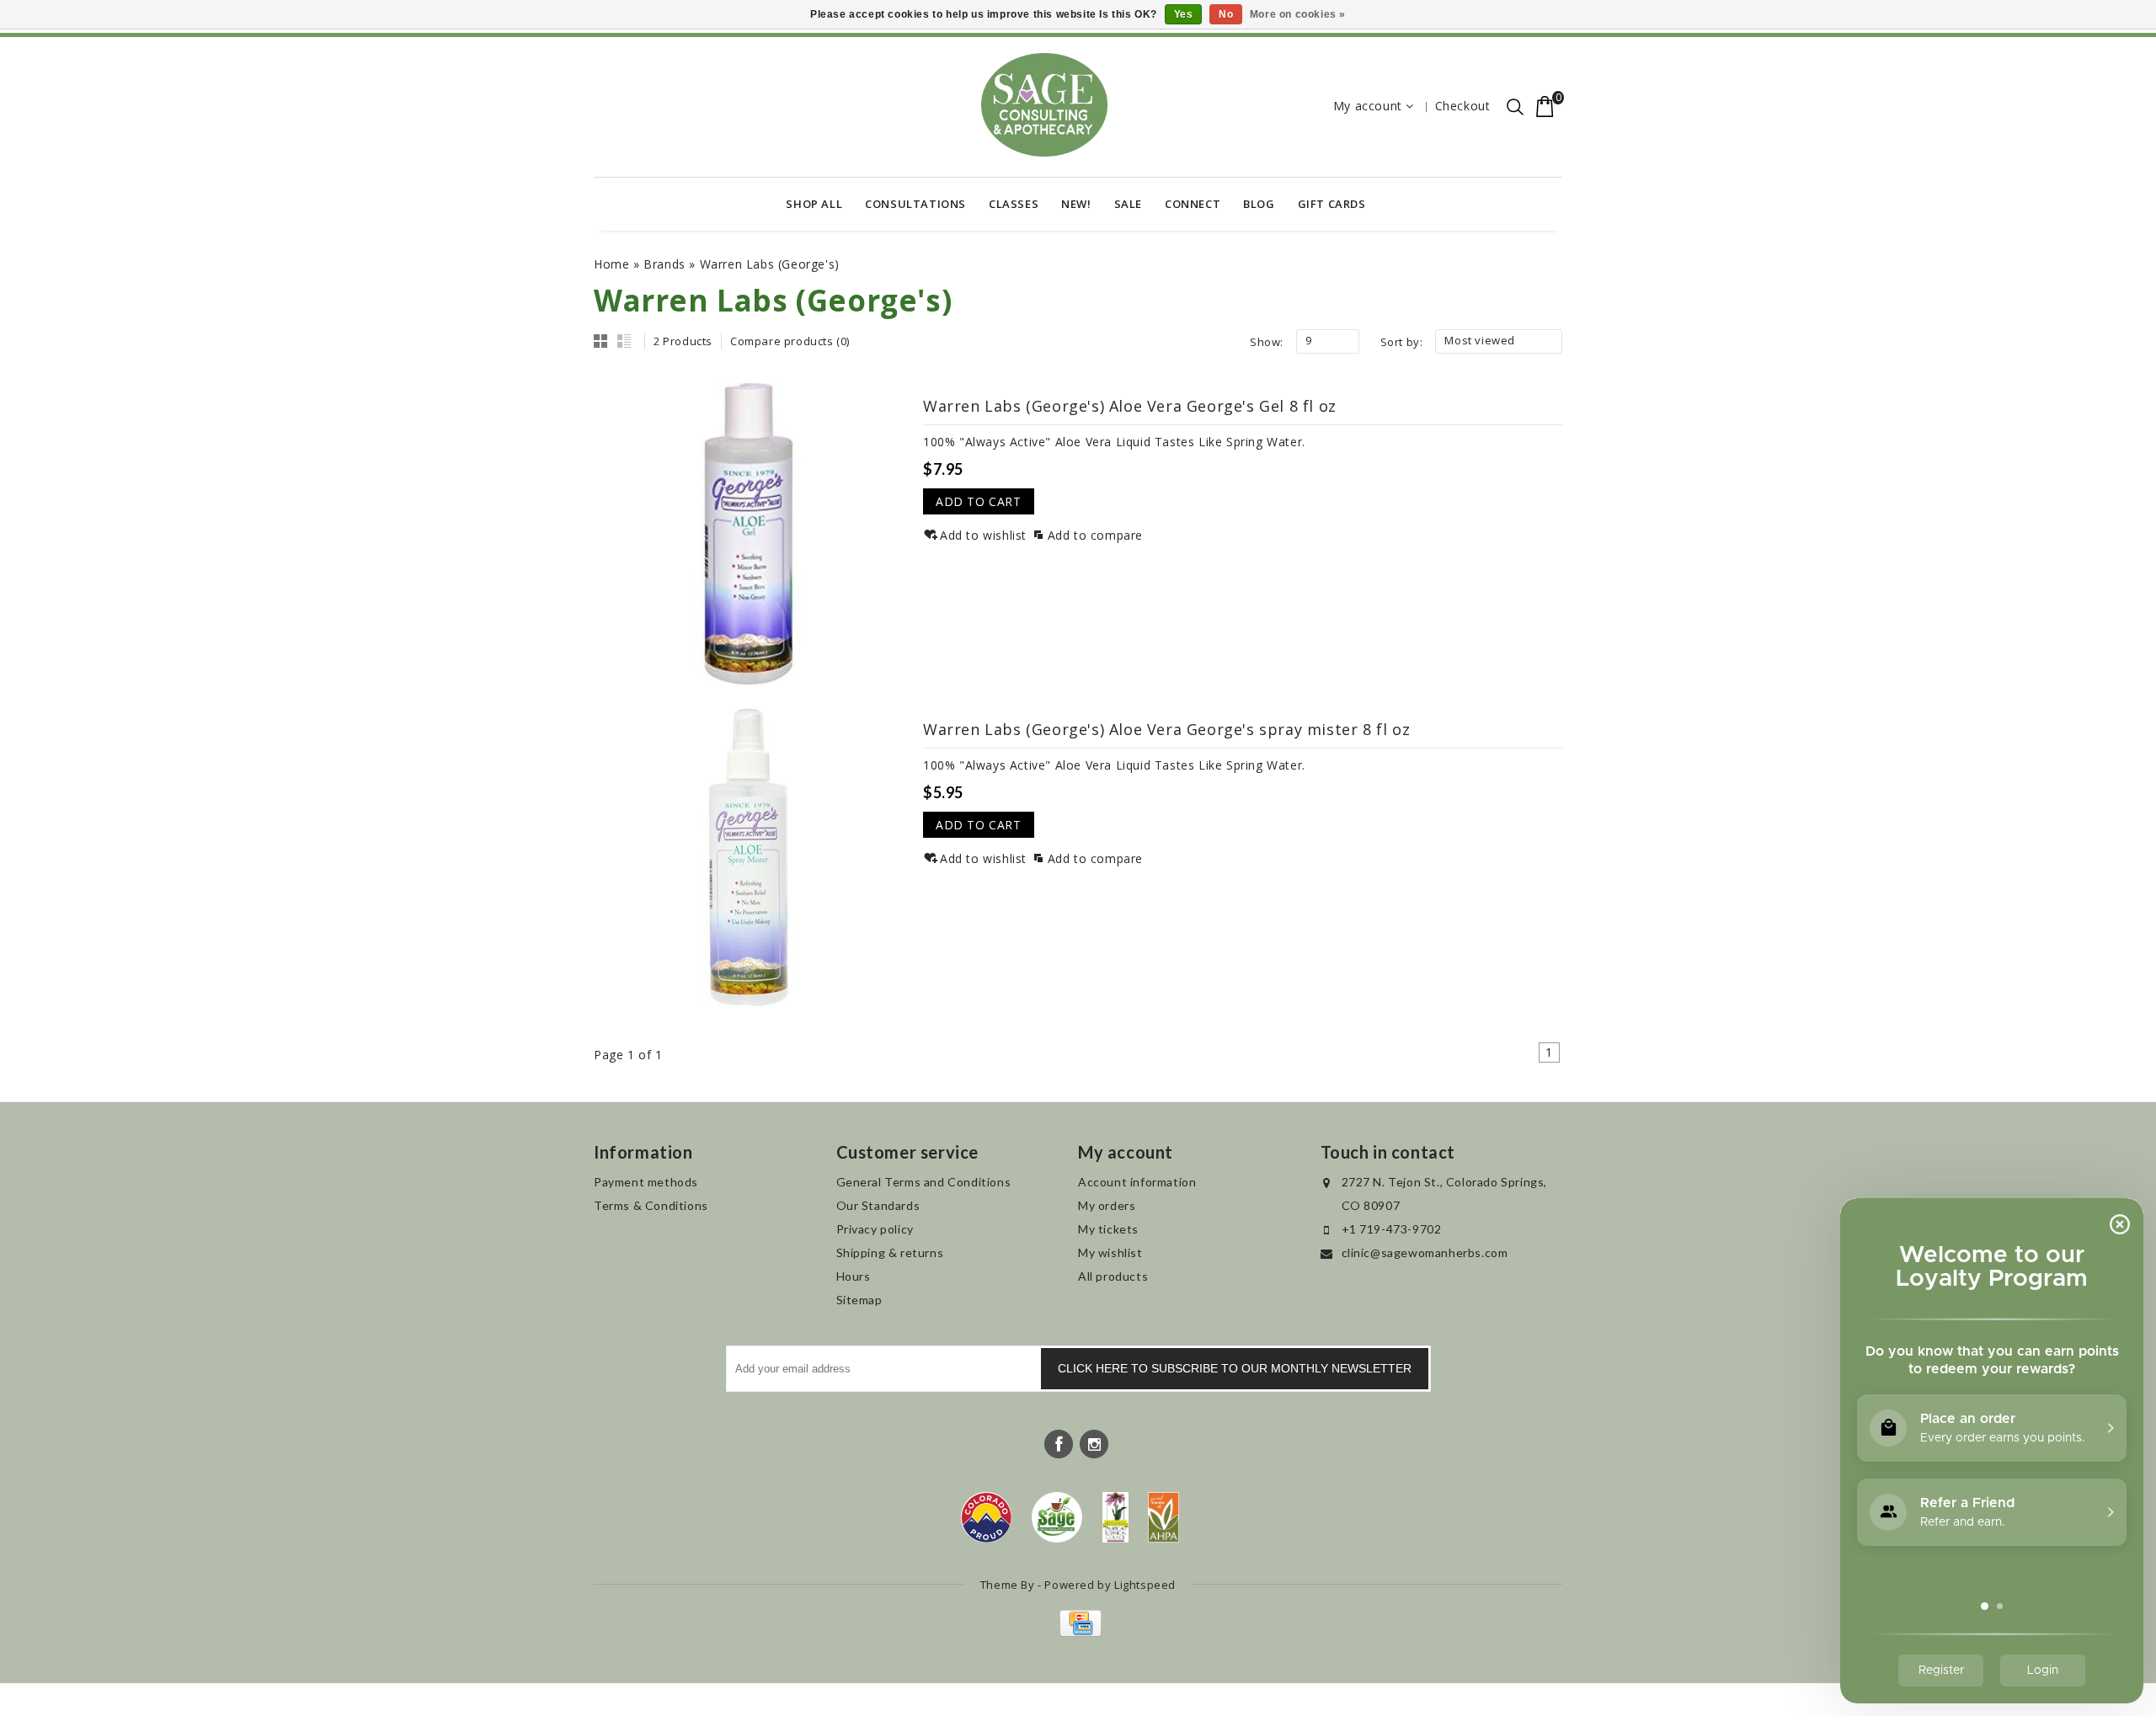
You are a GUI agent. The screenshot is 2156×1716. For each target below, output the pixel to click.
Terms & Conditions (651, 1205)
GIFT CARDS (1332, 204)
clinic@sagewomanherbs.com (1425, 1252)
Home (611, 264)
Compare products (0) (790, 341)
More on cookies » (1298, 14)
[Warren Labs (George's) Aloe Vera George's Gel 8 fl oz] (749, 534)
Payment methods (646, 1182)
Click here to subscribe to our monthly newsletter (1235, 1368)
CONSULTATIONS (915, 204)
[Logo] (1057, 1517)
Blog (1259, 204)
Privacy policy (875, 1229)
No (1226, 14)
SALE (1128, 204)
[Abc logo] (1115, 1517)
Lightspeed (1145, 1585)
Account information (1137, 1182)
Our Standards (878, 1205)
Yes (1184, 14)
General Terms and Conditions (924, 1182)
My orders (1107, 1205)
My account (1368, 106)
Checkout (1463, 106)
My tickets (1108, 1229)
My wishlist (1110, 1252)
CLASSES (1014, 204)
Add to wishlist (983, 535)
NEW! (1076, 204)
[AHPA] (1163, 1517)
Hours (854, 1276)
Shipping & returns (890, 1252)
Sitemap (859, 1300)
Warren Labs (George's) (770, 264)
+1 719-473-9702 (1392, 1229)
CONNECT (1193, 204)
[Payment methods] (1078, 1632)
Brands (664, 264)
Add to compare (1095, 535)
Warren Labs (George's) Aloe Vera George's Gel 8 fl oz (1130, 406)
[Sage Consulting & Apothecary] (1044, 105)
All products (1113, 1276)
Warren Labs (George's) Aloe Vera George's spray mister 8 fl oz (1166, 729)
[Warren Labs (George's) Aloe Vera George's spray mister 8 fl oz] (749, 857)
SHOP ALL (814, 204)
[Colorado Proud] (986, 1517)
